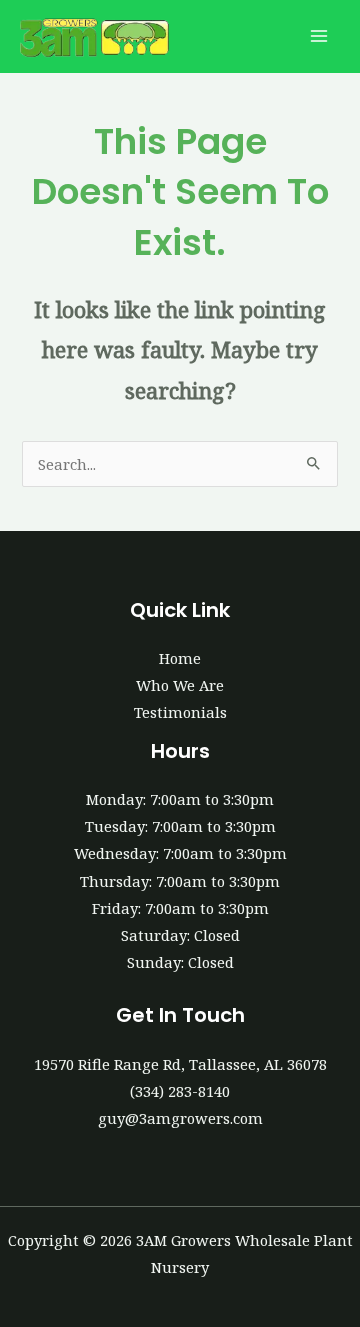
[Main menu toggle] (319, 37)
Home (180, 658)
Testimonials (180, 712)
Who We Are (180, 685)
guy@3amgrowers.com (180, 1118)
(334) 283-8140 (180, 1091)
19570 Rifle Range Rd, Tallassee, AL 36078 (180, 1064)
